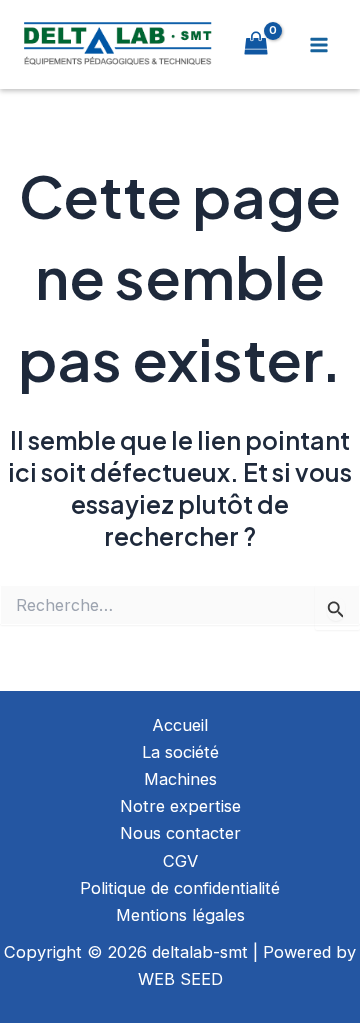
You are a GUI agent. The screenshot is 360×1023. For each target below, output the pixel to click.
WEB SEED (180, 979)
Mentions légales (180, 915)
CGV (180, 861)
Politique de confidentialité (180, 888)
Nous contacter (180, 833)
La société (180, 752)
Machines (180, 779)
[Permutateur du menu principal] (318, 44)
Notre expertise (180, 806)
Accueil (180, 725)
